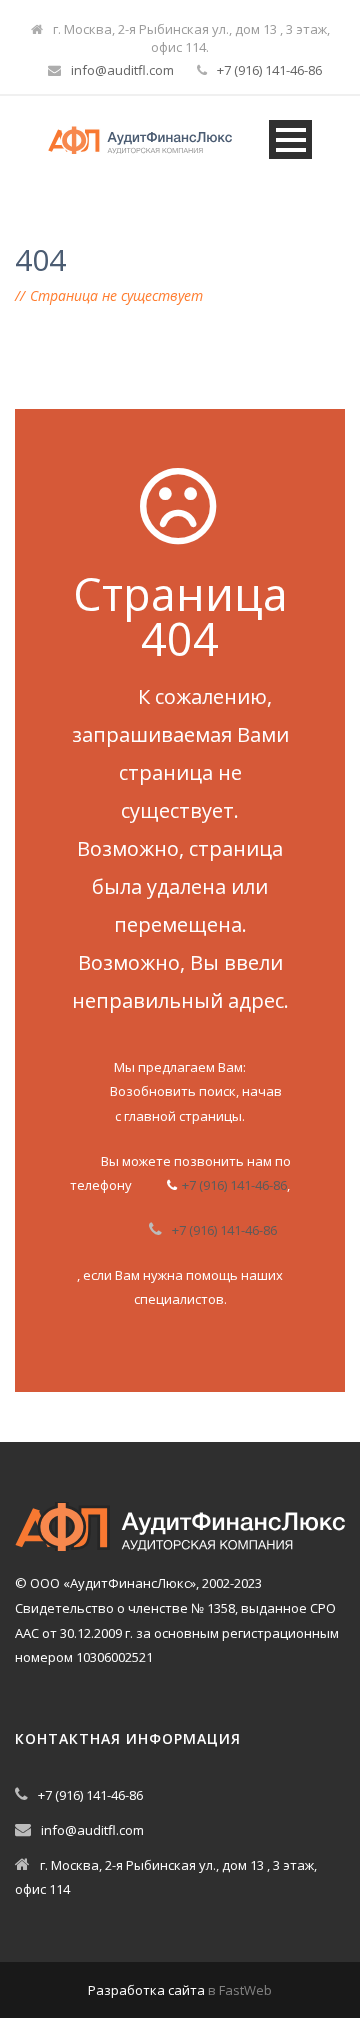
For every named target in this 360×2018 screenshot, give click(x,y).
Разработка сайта (146, 1990)
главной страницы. (184, 1116)
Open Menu (290, 139)
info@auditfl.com (122, 70)
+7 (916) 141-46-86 (269, 70)
